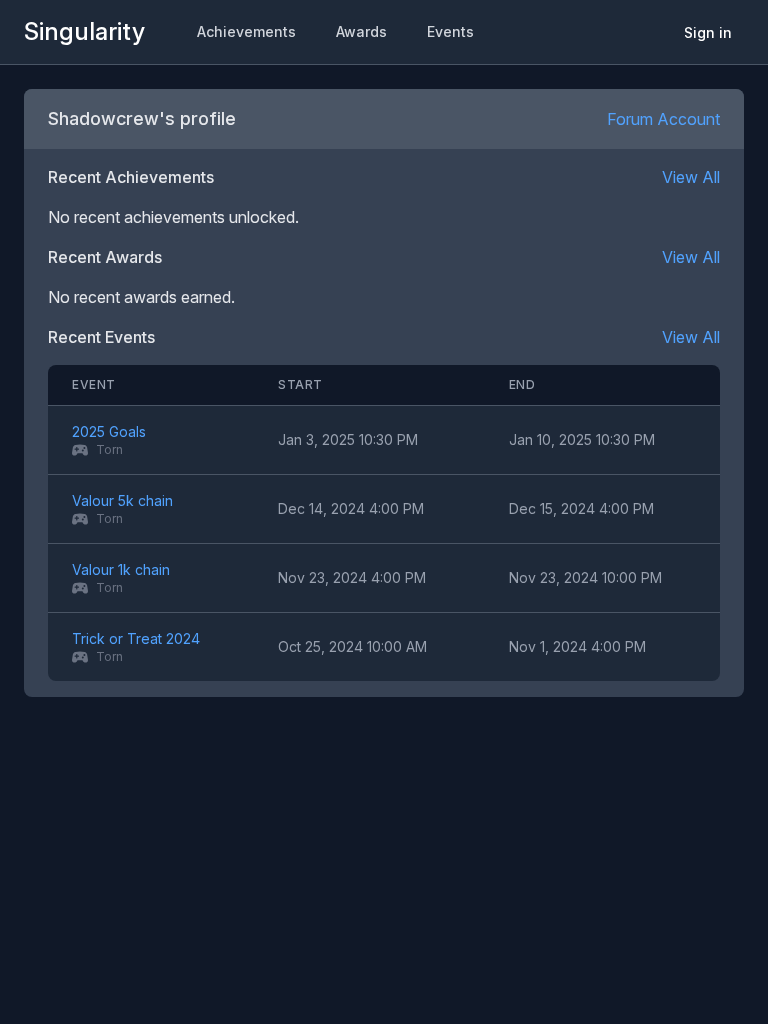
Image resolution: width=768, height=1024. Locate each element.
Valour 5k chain (122, 500)
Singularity (84, 31)
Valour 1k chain (121, 569)
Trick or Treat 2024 (136, 638)
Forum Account (663, 119)
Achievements (246, 31)
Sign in (708, 32)
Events (450, 31)
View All (691, 177)
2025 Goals (109, 431)
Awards (361, 31)
